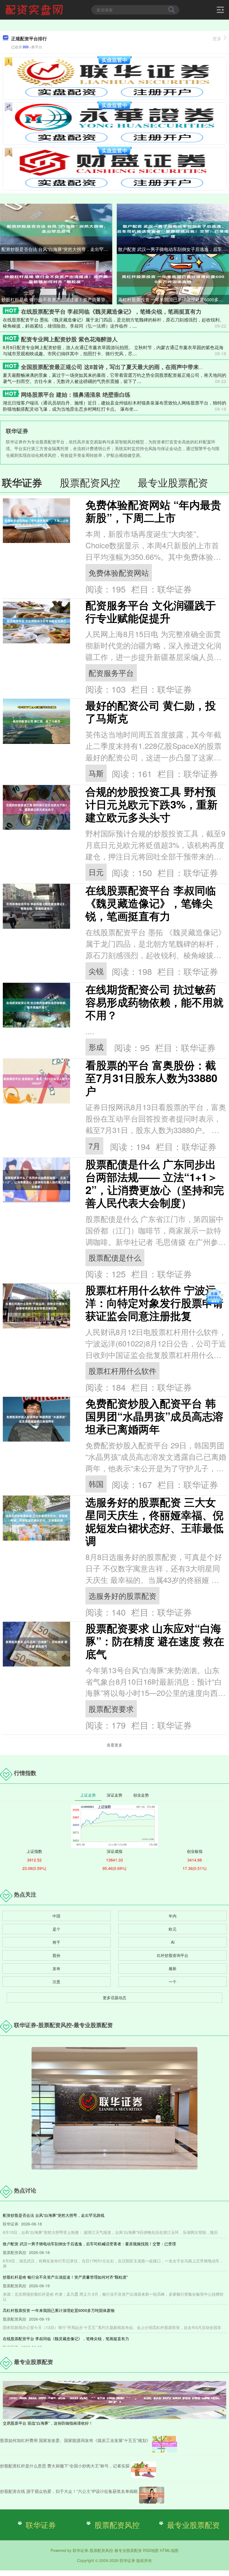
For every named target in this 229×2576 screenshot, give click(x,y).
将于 (56, 1942)
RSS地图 (151, 2550)
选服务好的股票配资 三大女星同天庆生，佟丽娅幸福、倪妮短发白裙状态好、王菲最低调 (154, 1521)
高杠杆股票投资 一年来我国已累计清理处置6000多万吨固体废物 (174, 299)
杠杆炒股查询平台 (173, 1955)
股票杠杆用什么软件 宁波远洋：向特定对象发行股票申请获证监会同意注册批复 (154, 1303)
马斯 (96, 773)
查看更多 (115, 1745)
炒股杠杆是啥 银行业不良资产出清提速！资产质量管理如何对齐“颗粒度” (57, 299)
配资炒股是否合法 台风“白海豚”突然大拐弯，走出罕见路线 (57, 249)
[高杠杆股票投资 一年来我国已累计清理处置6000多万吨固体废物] (173, 279)
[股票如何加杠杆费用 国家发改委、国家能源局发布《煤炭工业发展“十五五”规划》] (164, 2444)
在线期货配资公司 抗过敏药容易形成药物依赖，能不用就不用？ (154, 1002)
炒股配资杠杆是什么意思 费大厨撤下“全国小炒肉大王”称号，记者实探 (65, 2466)
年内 (173, 1916)
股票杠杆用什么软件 (122, 1371)
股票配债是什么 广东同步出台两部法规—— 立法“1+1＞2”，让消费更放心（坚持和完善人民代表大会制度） (155, 1183)
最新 (173, 1968)
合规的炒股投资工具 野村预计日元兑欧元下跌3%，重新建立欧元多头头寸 (152, 804)
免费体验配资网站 (119, 573)
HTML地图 (169, 2550)
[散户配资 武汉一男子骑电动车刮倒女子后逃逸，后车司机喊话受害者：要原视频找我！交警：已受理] (173, 228)
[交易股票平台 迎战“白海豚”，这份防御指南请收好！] (115, 2399)
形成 (96, 1047)
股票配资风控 (117, 2525)
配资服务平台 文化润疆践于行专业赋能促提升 (151, 611)
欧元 (173, 1929)
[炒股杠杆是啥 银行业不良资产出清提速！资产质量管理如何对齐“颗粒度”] (56, 279)
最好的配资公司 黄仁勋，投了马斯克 (151, 712)
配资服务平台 (111, 673)
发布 (56, 1968)
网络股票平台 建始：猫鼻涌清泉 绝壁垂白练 (76, 394)
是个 (56, 1929)
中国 (56, 1916)
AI (173, 1942)
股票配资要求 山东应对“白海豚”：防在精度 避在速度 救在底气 (155, 1641)
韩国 (96, 1484)
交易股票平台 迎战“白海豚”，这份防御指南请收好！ (48, 2423)
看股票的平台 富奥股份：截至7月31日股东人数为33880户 (151, 1078)
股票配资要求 (111, 1709)
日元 (96, 872)
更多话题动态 (115, 1997)
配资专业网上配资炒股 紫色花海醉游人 (69, 339)
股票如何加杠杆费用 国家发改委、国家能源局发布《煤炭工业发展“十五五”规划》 (75, 2440)
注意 (56, 1982)
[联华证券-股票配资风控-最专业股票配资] (35, 9)
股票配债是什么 (115, 1257)
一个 (173, 1982)
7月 (94, 1146)
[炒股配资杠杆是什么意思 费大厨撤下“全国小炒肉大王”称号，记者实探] (144, 2470)
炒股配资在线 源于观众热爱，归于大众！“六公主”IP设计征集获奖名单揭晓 (69, 2491)
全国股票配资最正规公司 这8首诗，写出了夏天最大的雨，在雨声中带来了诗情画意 (124, 367)
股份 (56, 1955)
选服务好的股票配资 (122, 1596)
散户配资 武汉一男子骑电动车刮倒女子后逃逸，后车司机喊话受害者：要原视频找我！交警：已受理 (174, 249)
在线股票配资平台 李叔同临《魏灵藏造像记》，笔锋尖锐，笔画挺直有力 (111, 311)
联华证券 (41, 2525)
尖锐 (96, 971)
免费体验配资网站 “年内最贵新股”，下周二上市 (153, 511)
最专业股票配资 (193, 2525)
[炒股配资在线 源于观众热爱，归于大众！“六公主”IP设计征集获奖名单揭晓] (152, 2495)
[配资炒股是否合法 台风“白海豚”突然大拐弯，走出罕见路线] (56, 228)
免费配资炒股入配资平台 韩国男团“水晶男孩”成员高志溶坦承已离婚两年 (154, 1416)
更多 (217, 38)
